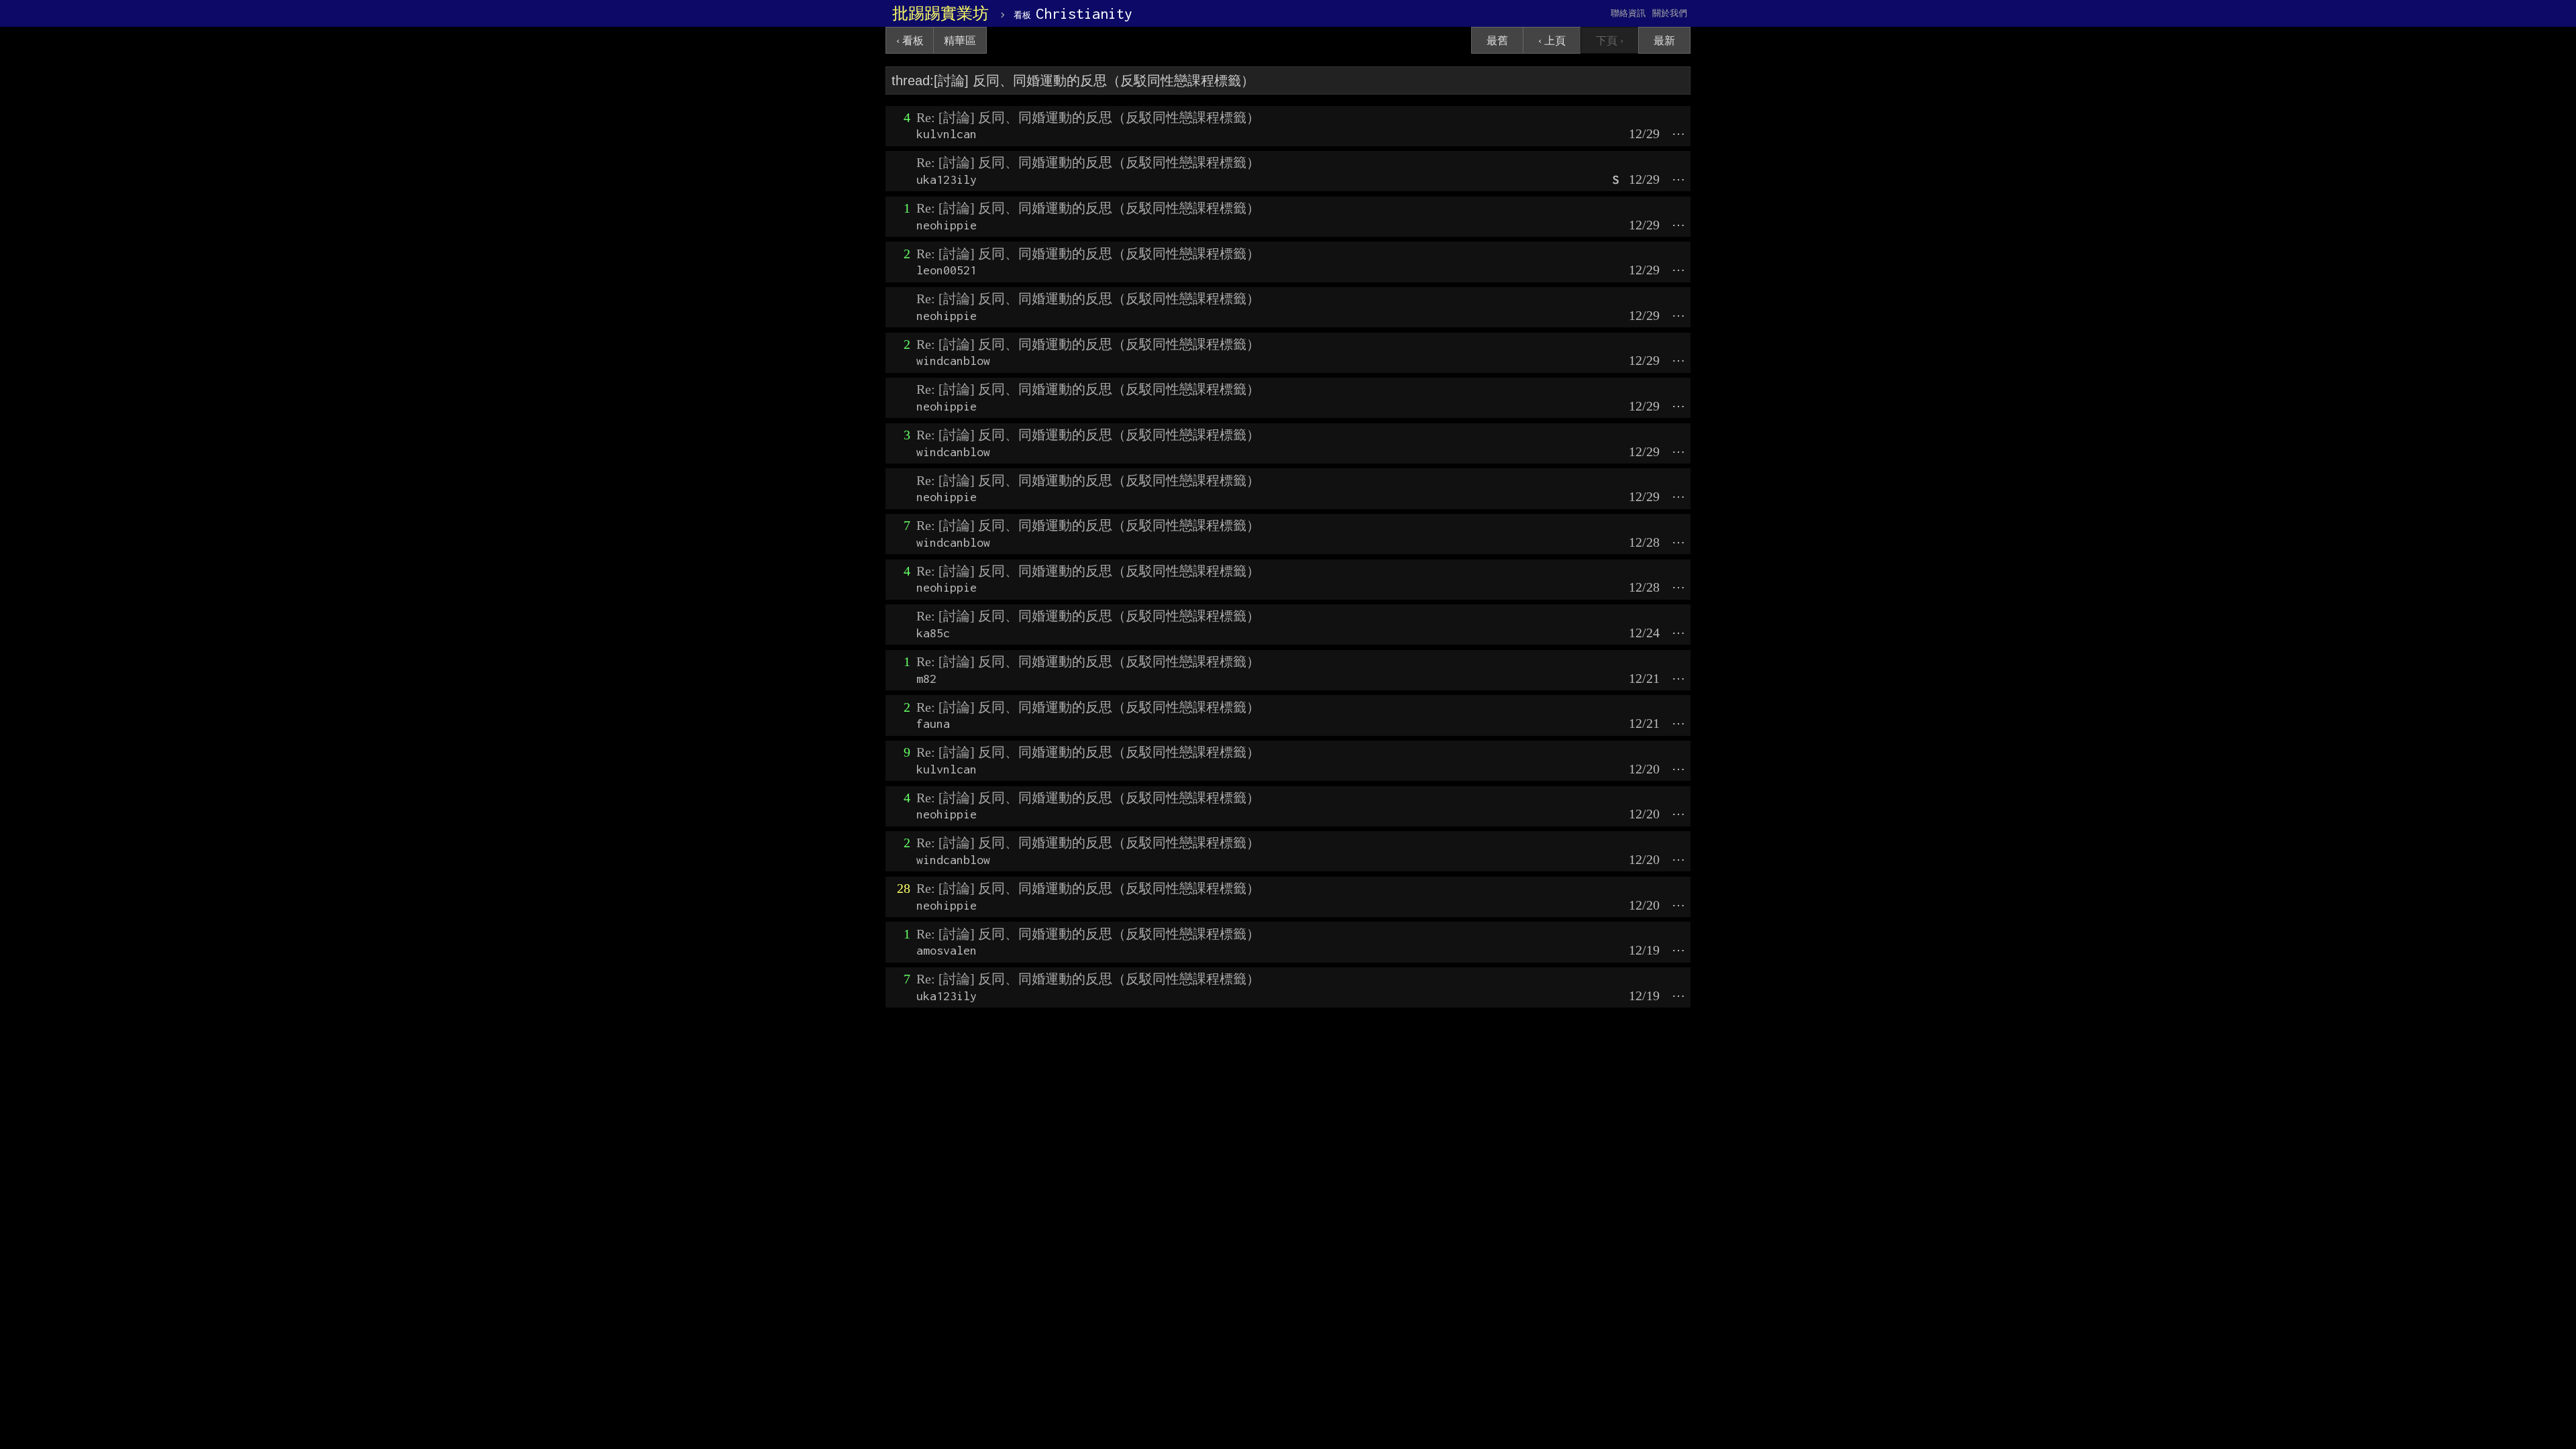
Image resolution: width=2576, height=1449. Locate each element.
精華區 (960, 41)
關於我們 (1670, 13)
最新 (1664, 41)
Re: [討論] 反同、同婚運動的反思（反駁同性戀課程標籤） (1088, 117)
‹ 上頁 (1552, 41)
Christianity (1073, 13)
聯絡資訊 (1628, 13)
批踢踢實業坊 (941, 13)
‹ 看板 (910, 41)
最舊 (1497, 41)
